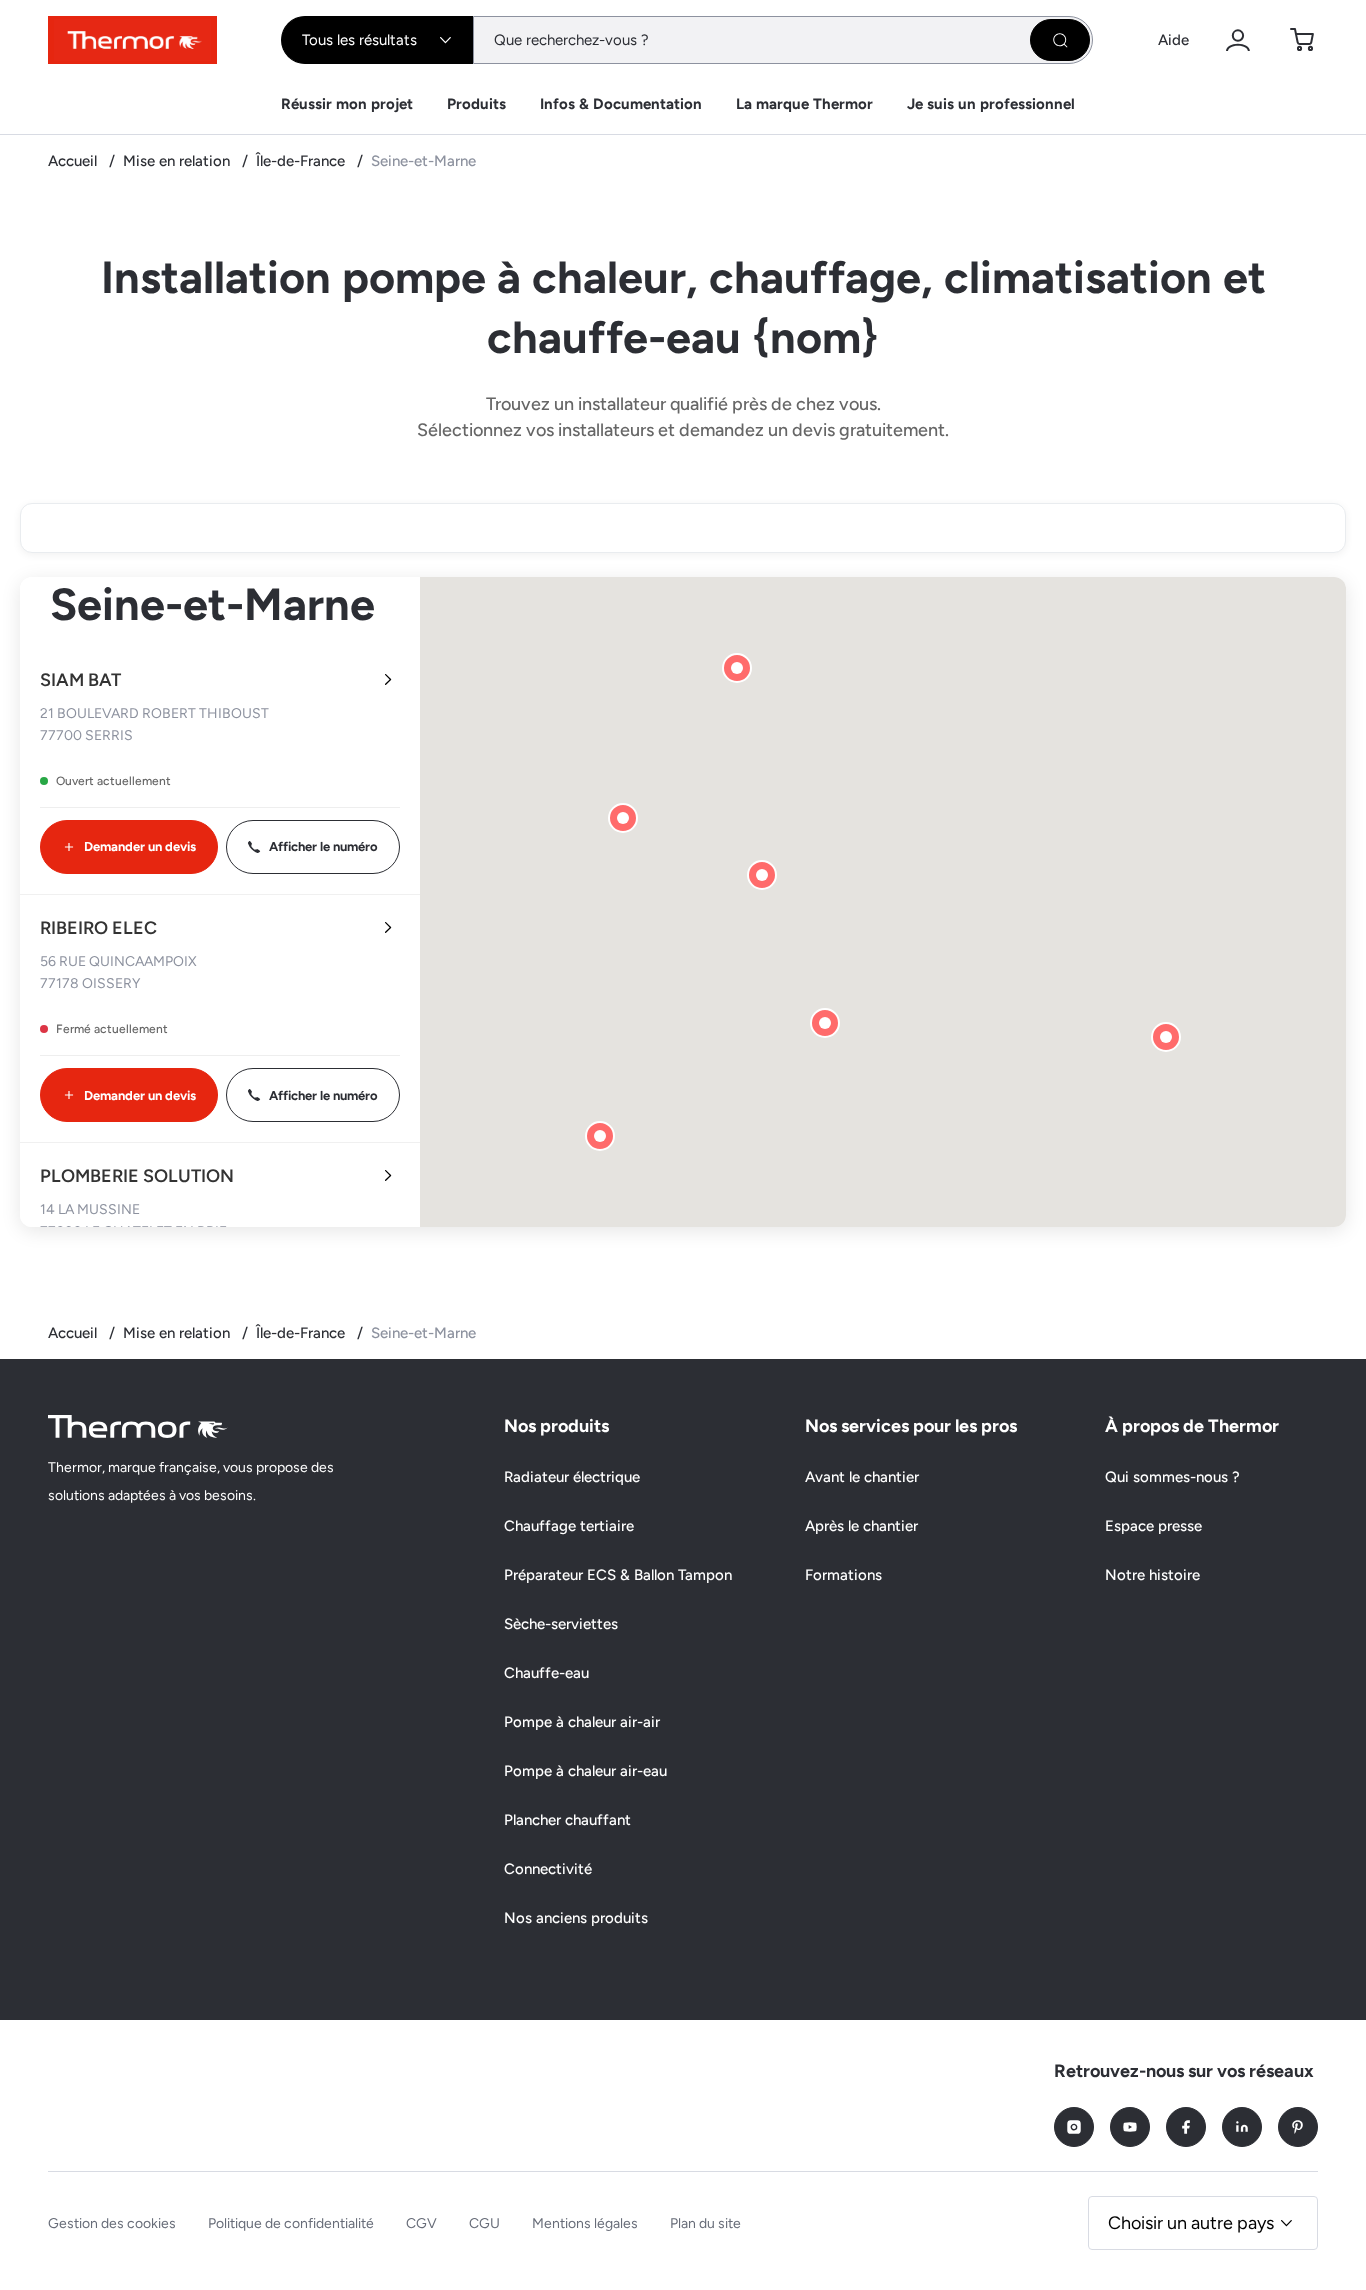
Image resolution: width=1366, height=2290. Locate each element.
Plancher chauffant (567, 1820)
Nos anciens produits (576, 1918)
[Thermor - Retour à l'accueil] (132, 40)
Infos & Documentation (621, 104)
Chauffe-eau (546, 1673)
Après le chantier (861, 1526)
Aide (1173, 40)
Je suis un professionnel (991, 104)
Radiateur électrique (572, 1477)
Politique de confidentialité (291, 2223)
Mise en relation (178, 161)
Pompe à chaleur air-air (582, 1722)
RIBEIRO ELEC (98, 928)
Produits (476, 104)
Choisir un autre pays (1191, 2223)
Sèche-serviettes (561, 1624)
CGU (484, 2223)
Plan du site (705, 2223)
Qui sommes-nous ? (1172, 1477)
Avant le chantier (862, 1477)
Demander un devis (140, 846)
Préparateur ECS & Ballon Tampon (618, 1575)
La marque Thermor (804, 104)
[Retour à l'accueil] (138, 1426)
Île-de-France (302, 161)
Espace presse (1153, 1526)
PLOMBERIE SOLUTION (137, 1176)
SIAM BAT (80, 680)
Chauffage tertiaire (569, 1526)
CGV (421, 2223)
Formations (843, 1575)
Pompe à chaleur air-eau (585, 1771)
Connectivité (548, 1869)
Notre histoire (1152, 1575)
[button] (762, 875)
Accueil (74, 161)
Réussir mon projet (347, 104)
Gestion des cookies (112, 2223)
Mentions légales (585, 2223)
